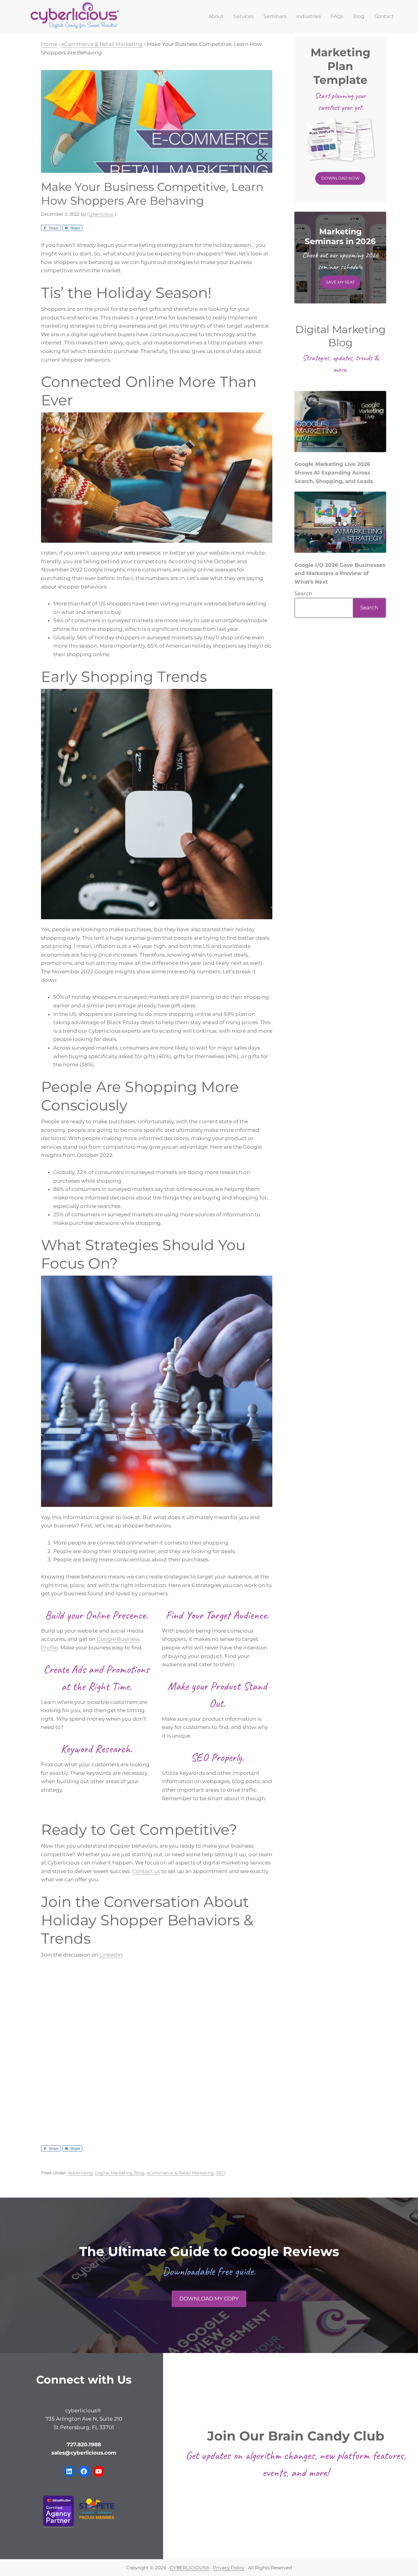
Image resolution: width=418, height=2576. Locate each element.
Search (303, 593)
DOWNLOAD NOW (340, 178)
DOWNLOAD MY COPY (209, 2299)
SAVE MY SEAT (340, 282)
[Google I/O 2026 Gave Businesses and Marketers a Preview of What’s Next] (340, 524)
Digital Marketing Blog (120, 2173)
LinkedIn (111, 1955)
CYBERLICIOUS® (190, 2568)
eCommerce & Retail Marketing (180, 2173)
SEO (221, 2173)
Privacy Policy (229, 2568)
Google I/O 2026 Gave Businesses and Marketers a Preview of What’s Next (340, 573)
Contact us (146, 1871)
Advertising (80, 2173)
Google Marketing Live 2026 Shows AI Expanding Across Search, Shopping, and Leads (334, 472)
